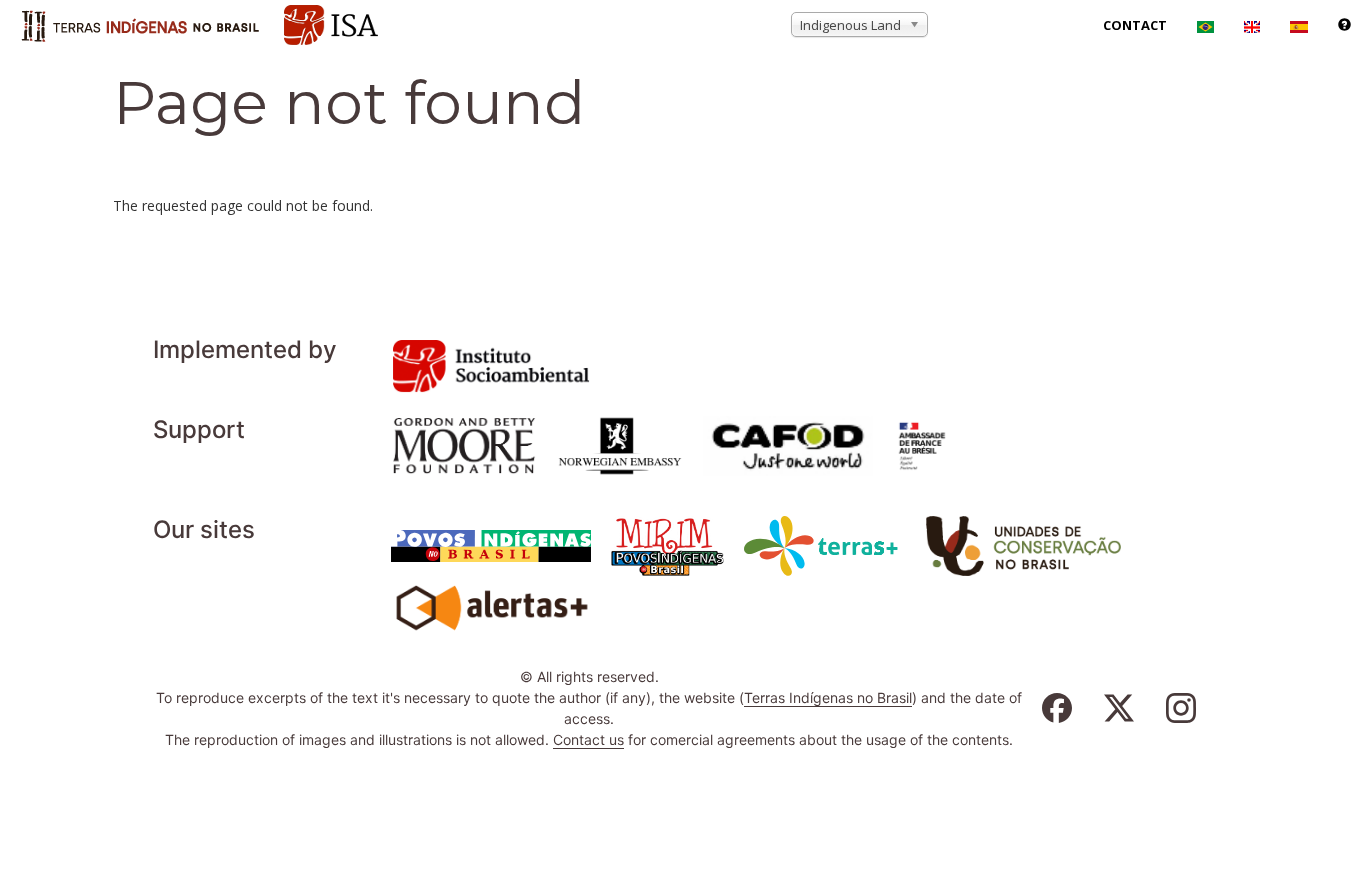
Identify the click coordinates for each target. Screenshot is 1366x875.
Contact (1135, 25)
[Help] (1344, 25)
